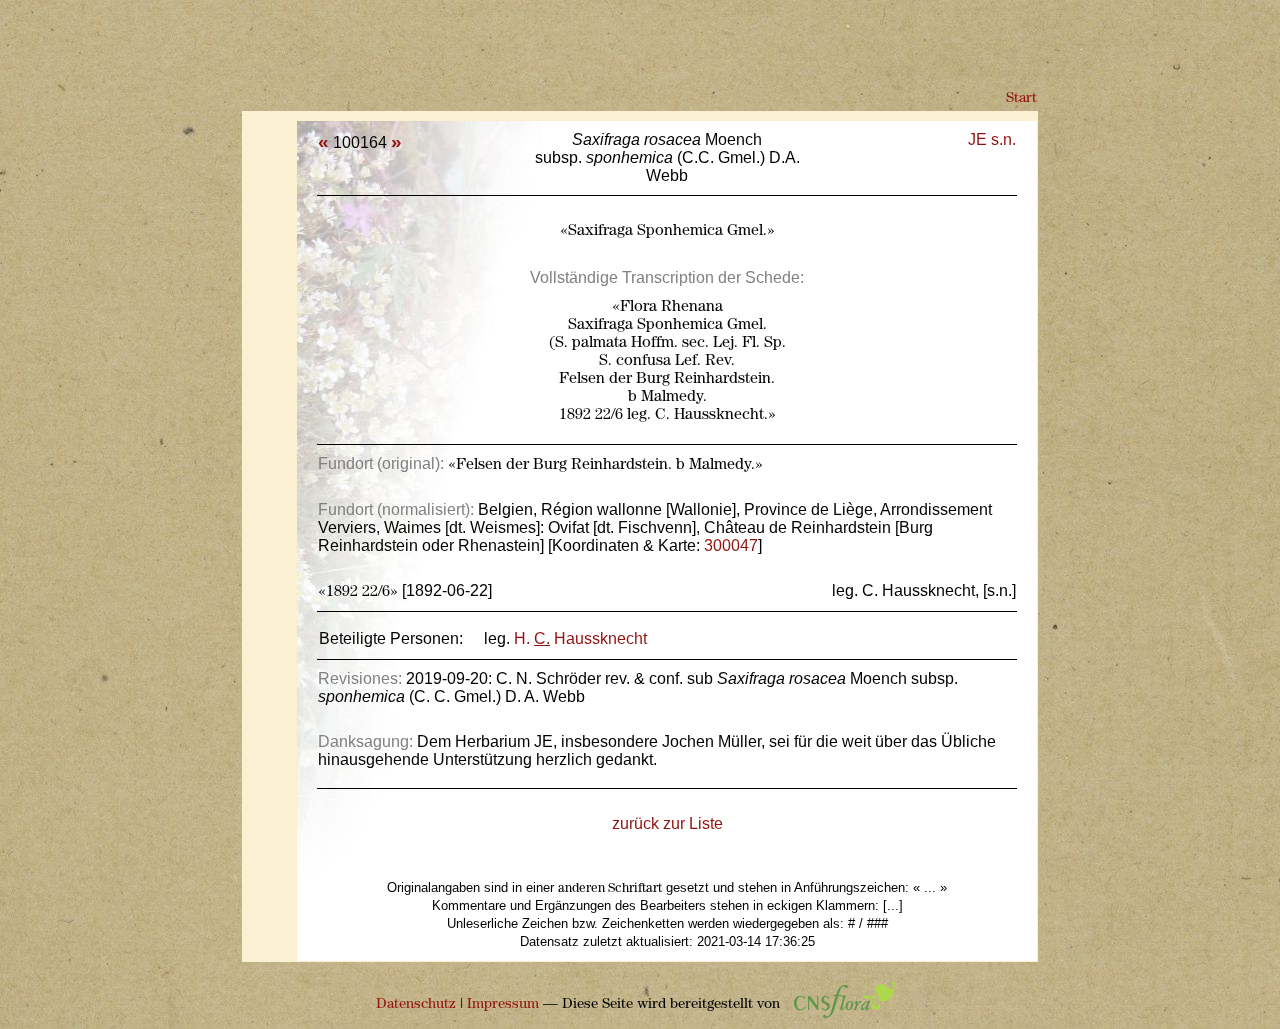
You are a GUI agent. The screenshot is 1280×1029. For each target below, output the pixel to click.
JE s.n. (992, 139)
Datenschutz (416, 1004)
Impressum (503, 1004)
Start (1021, 98)
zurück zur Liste (667, 823)
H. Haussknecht (580, 638)
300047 (731, 545)
